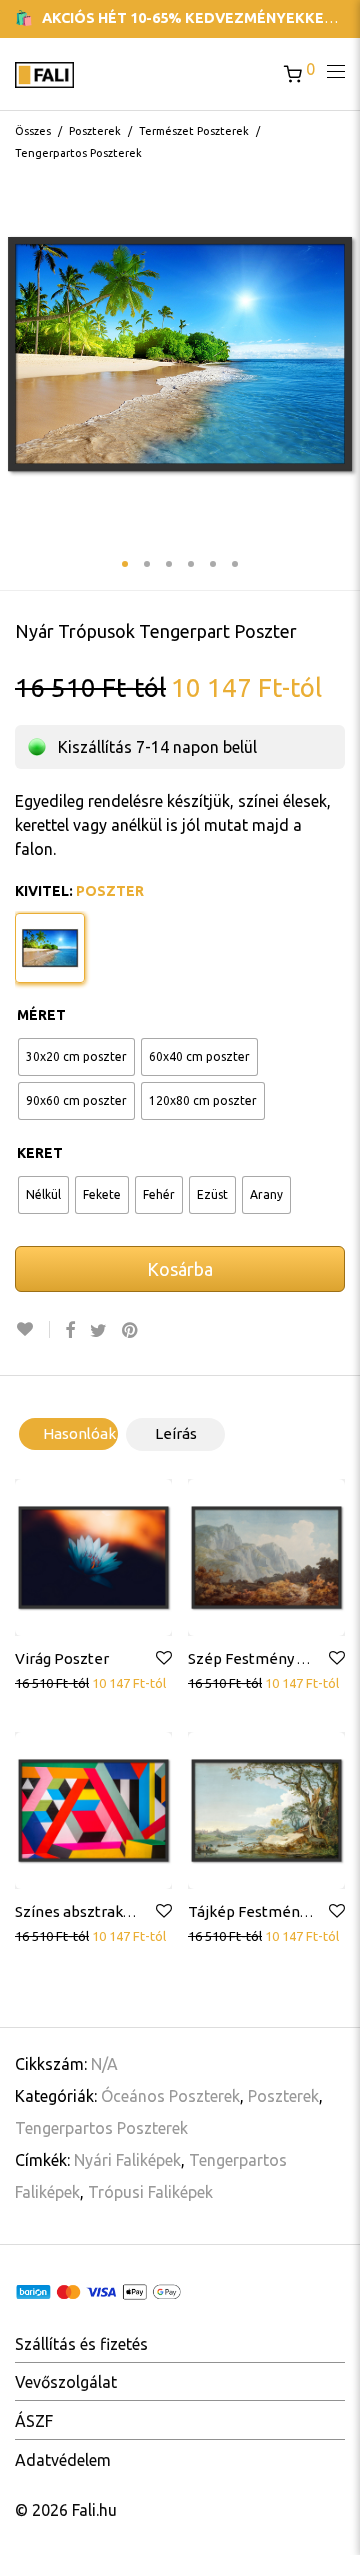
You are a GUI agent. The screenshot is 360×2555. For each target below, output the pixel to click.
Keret (40, 1153)
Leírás (176, 1433)
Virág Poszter (62, 1658)
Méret (41, 1015)
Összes (33, 131)
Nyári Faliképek (127, 2160)
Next (341, 354)
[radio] (76, 1057)
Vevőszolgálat (66, 2382)
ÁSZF (34, 2421)
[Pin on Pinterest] (131, 1330)
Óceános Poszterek (170, 2096)
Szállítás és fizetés (81, 2344)
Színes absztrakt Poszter (101, 1911)
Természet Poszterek (194, 131)
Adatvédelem (63, 2460)
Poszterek (95, 131)
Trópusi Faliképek (150, 2192)
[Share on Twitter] (98, 1330)
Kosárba (180, 1269)
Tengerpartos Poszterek (78, 153)
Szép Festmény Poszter (270, 1658)
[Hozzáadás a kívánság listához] (32, 1329)
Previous (19, 354)
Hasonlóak (79, 1433)
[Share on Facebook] (70, 1330)
